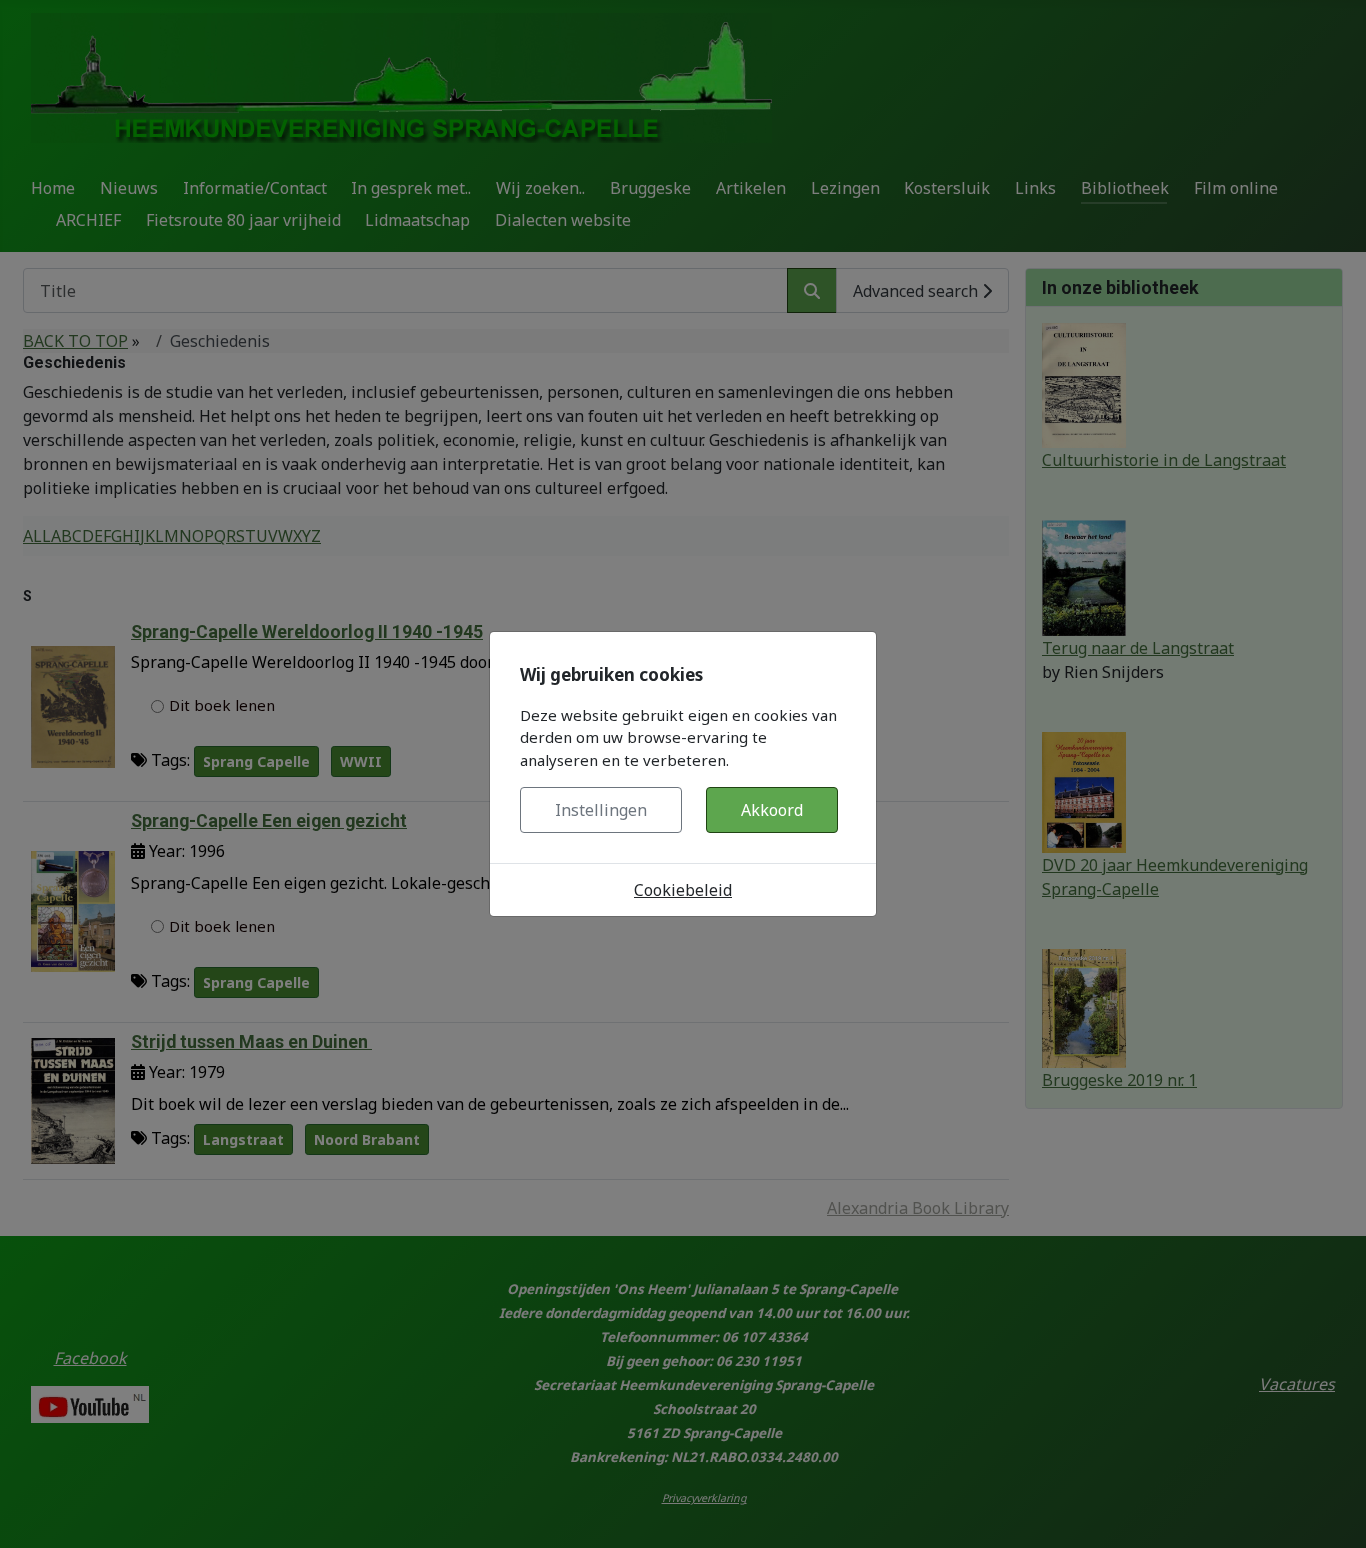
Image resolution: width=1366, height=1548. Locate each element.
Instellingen (601, 810)
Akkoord (772, 810)
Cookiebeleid (683, 890)
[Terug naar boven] (1331, 1511)
